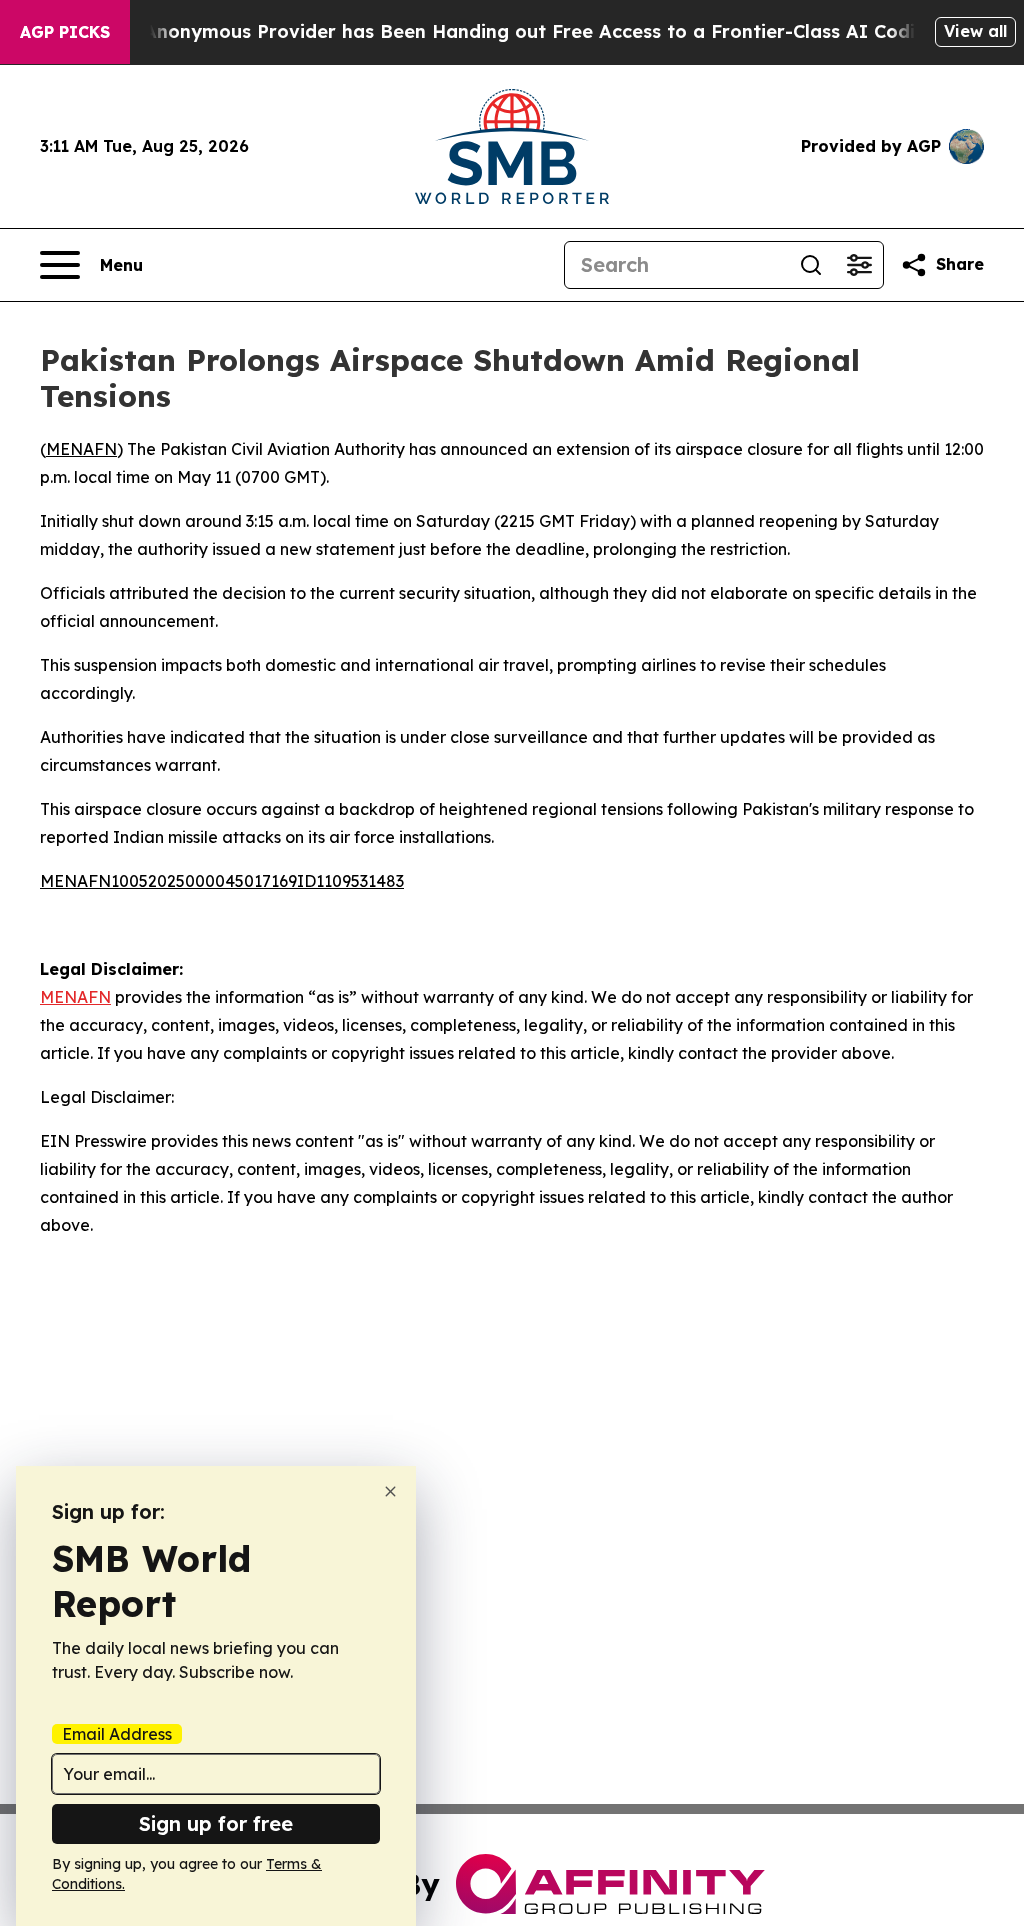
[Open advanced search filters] (859, 265)
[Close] (390, 1491)
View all (975, 31)
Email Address (117, 1734)
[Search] (811, 265)
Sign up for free (216, 1823)
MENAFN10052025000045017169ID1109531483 (222, 881)
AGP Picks (65, 32)
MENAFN (81, 449)
